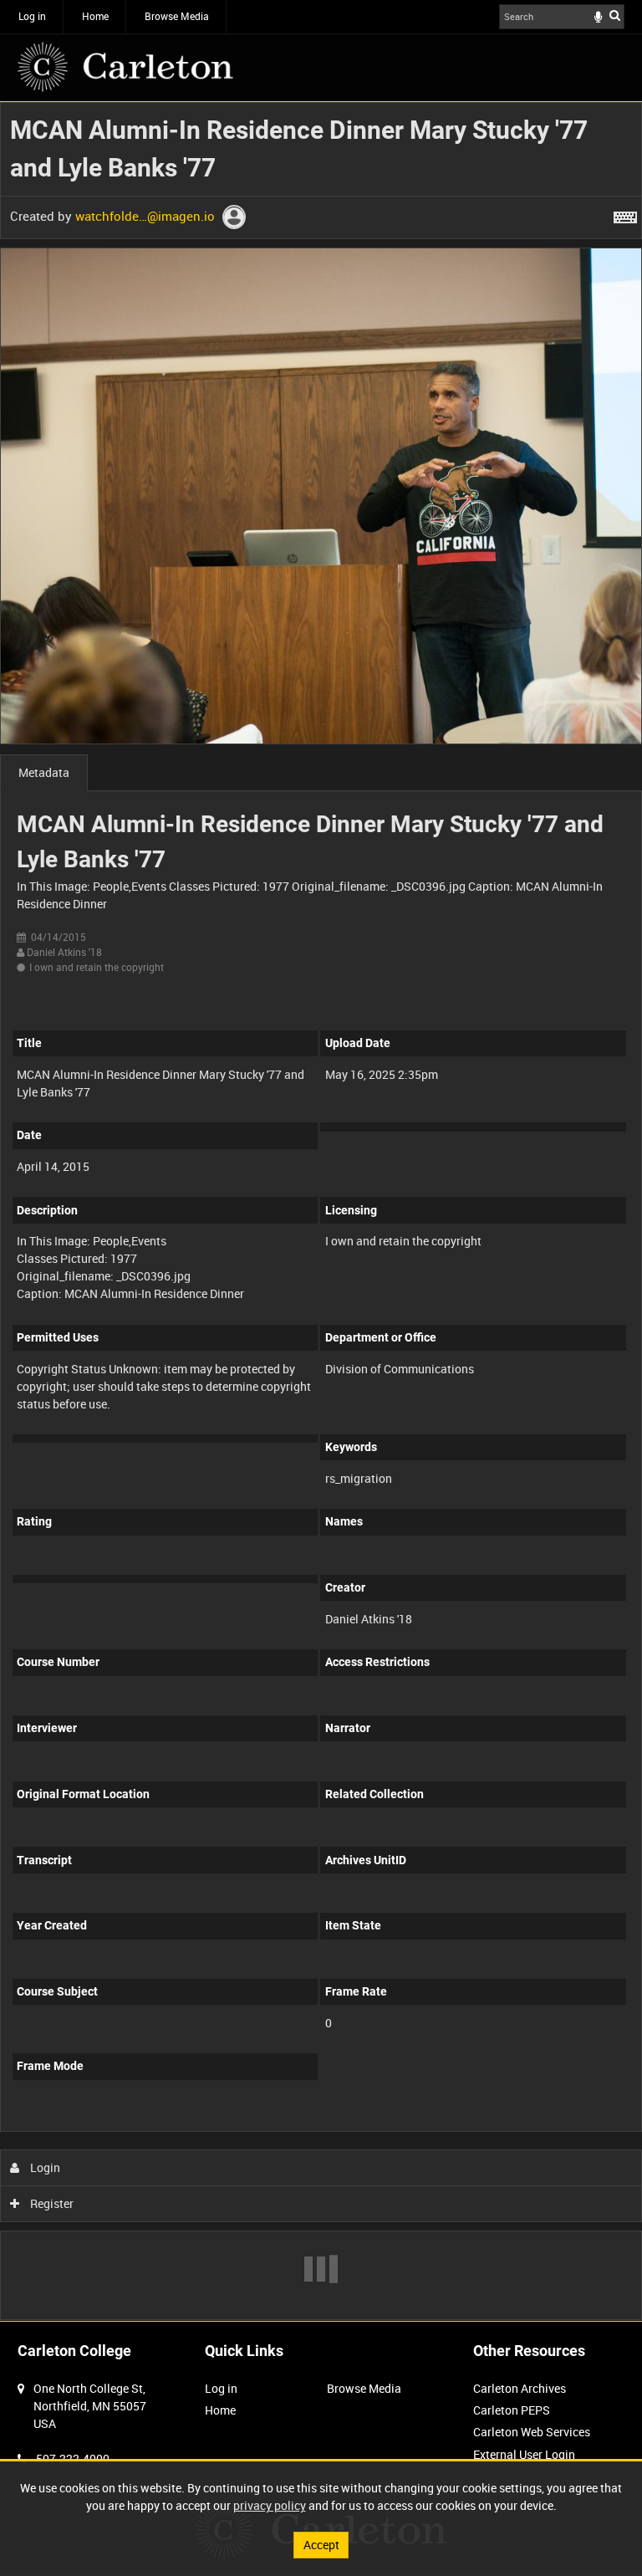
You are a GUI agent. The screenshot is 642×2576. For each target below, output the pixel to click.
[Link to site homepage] (125, 67)
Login (44, 2167)
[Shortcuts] (625, 214)
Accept (321, 2545)
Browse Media (177, 16)
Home (95, 16)
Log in (32, 16)
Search (615, 15)
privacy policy (270, 2505)
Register (51, 2203)
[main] (321, 1211)
